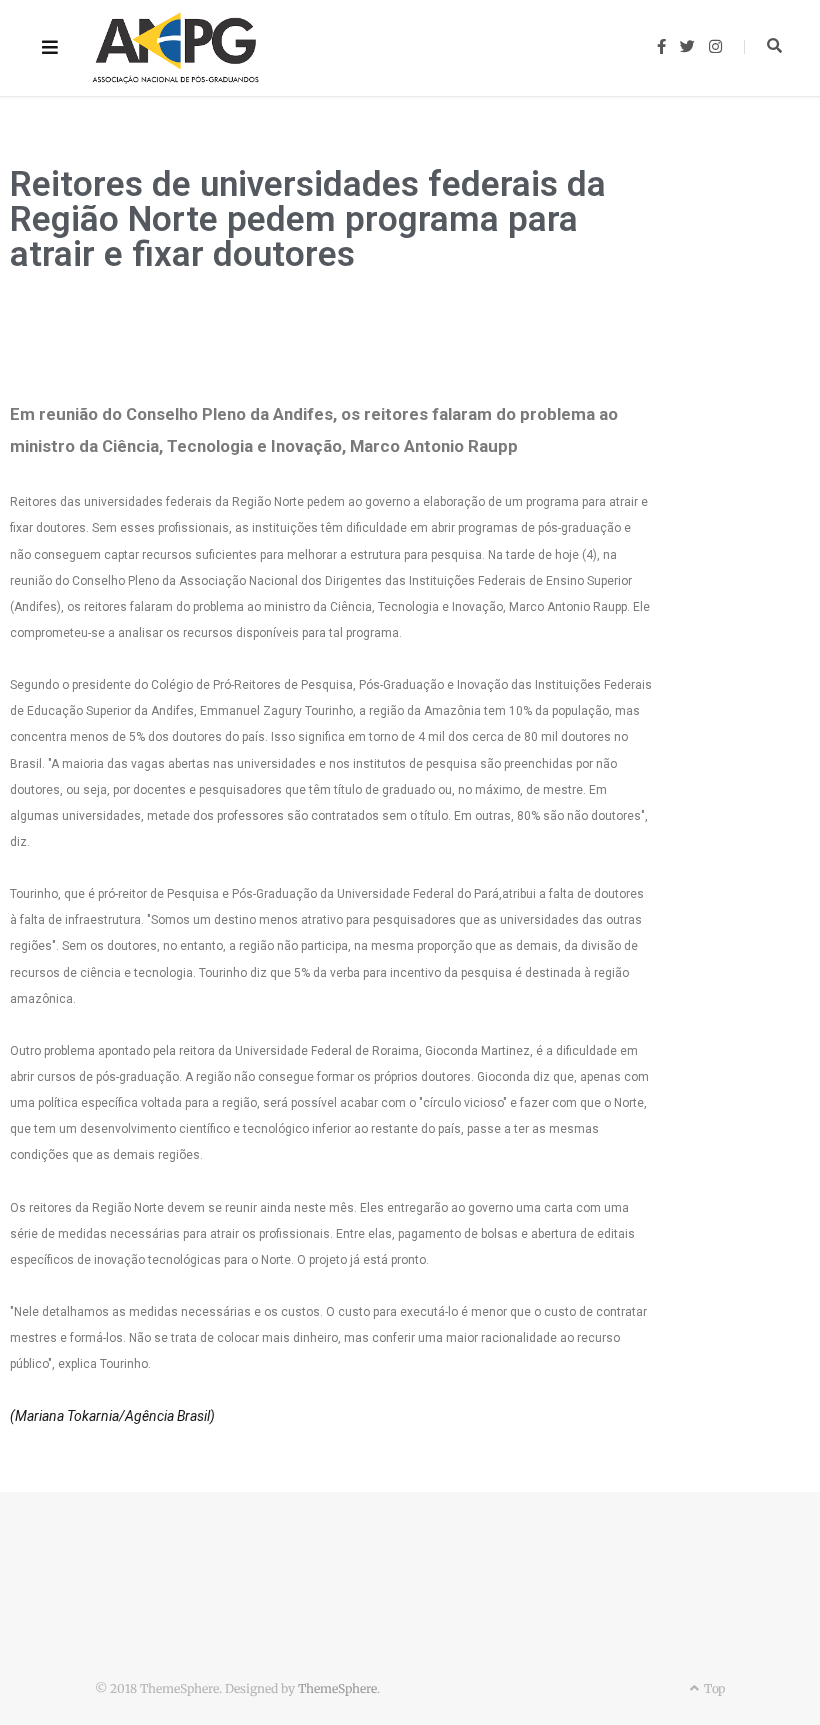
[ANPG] (176, 48)
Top (713, 1688)
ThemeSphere (337, 1688)
